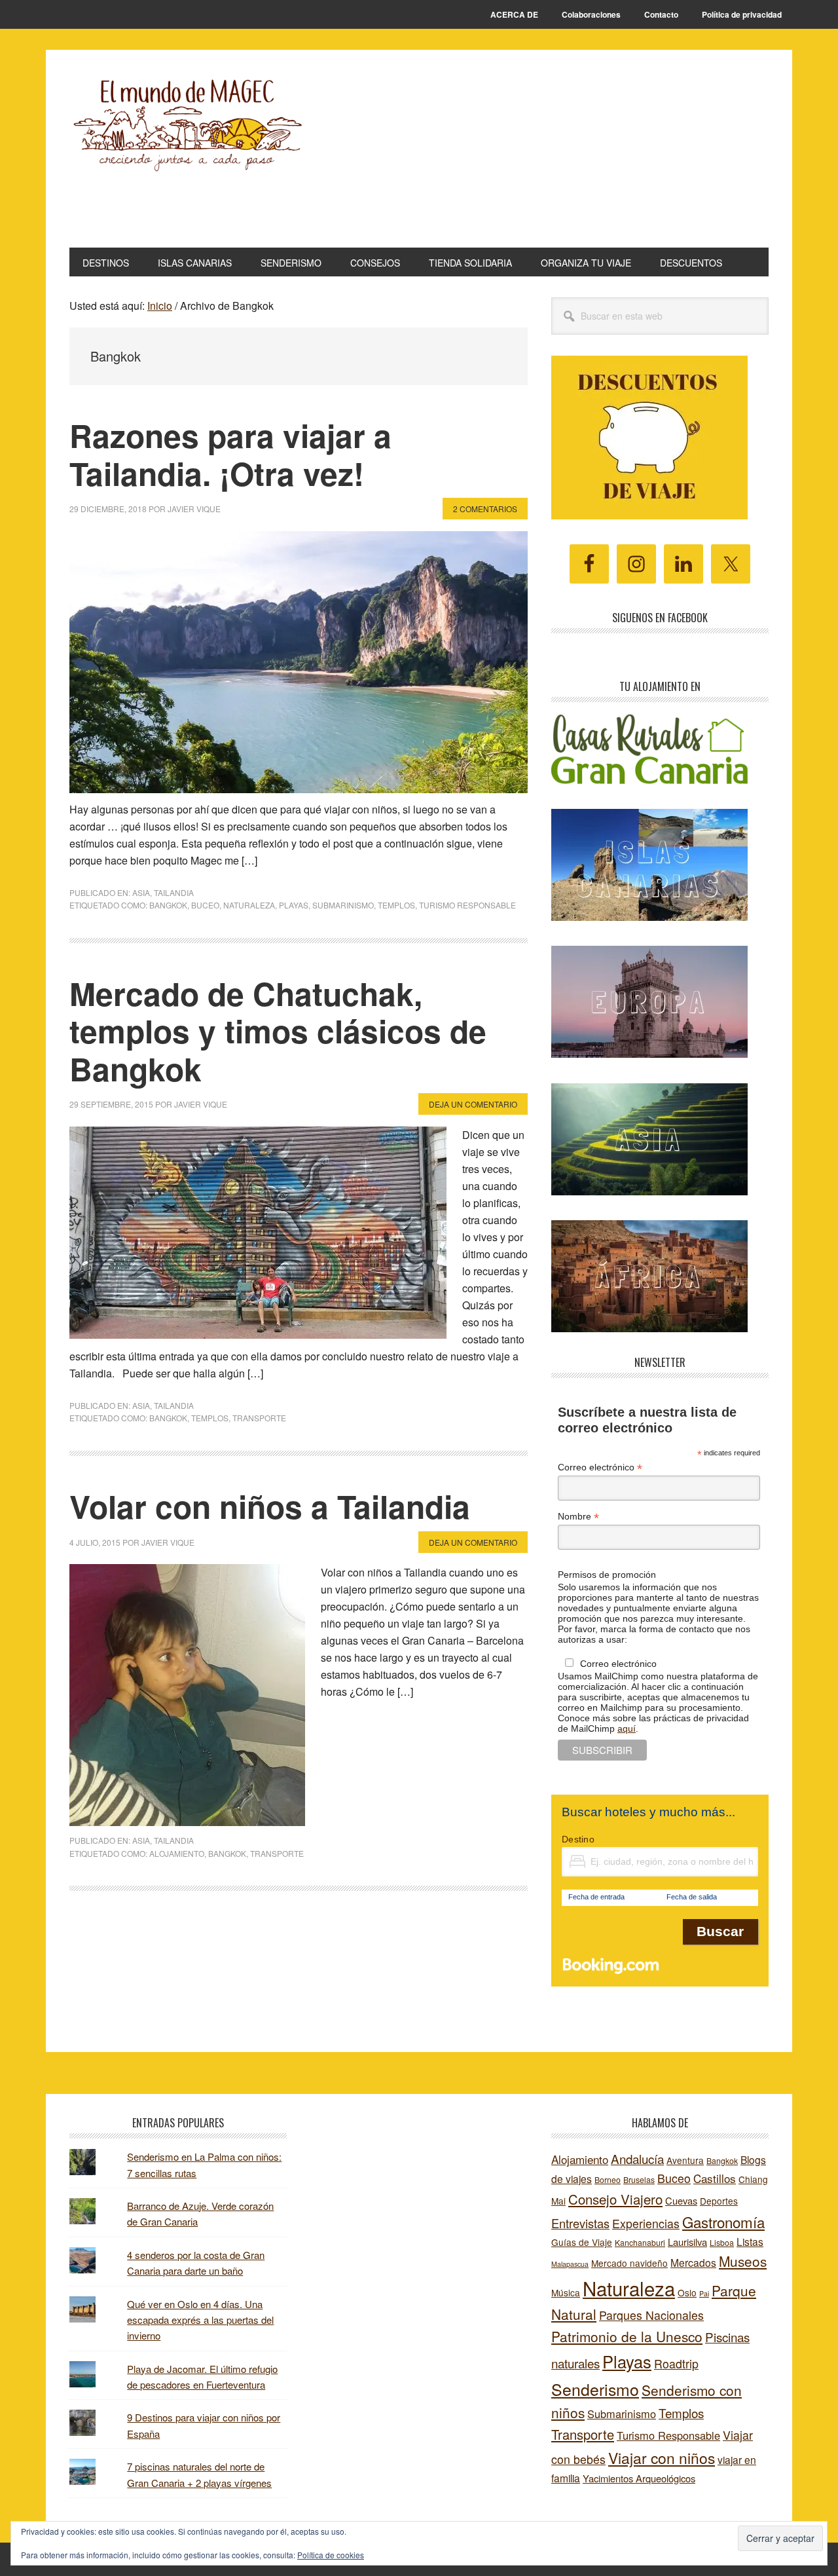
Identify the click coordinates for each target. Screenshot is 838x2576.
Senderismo (595, 2389)
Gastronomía (723, 2222)
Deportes (719, 2201)
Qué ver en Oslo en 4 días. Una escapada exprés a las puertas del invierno (200, 2320)
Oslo (687, 2292)
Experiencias (646, 2223)
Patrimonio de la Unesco (627, 2336)
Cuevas (681, 2200)
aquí (627, 1728)
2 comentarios (485, 509)
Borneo (608, 2179)
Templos (396, 905)
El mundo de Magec (187, 155)
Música (566, 2292)
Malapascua (570, 2264)
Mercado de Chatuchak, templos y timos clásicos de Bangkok (278, 1031)
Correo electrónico (600, 1467)
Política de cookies (331, 2555)
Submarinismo (343, 905)
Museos (743, 2261)
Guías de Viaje (582, 2242)
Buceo (205, 905)
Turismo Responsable (467, 905)
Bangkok (168, 905)
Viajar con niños (662, 2458)
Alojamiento (177, 1853)
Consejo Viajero (615, 2199)
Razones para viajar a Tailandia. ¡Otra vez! (230, 454)
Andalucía (637, 2158)
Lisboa (722, 2242)
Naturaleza (249, 905)
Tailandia (174, 892)
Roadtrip (676, 2363)
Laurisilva (687, 2242)
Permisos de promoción (607, 1575)
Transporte (259, 1418)
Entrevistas (580, 2223)
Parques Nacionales (651, 2315)
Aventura (685, 2160)
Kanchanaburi (640, 2242)
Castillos (715, 2178)
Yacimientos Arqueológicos (639, 2478)
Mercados (693, 2262)
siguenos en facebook (660, 618)
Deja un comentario (473, 1104)
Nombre (578, 1517)
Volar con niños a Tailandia (270, 1506)
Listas (750, 2241)
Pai (704, 2293)
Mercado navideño (629, 2263)
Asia (141, 892)
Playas (294, 905)
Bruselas (639, 2179)
